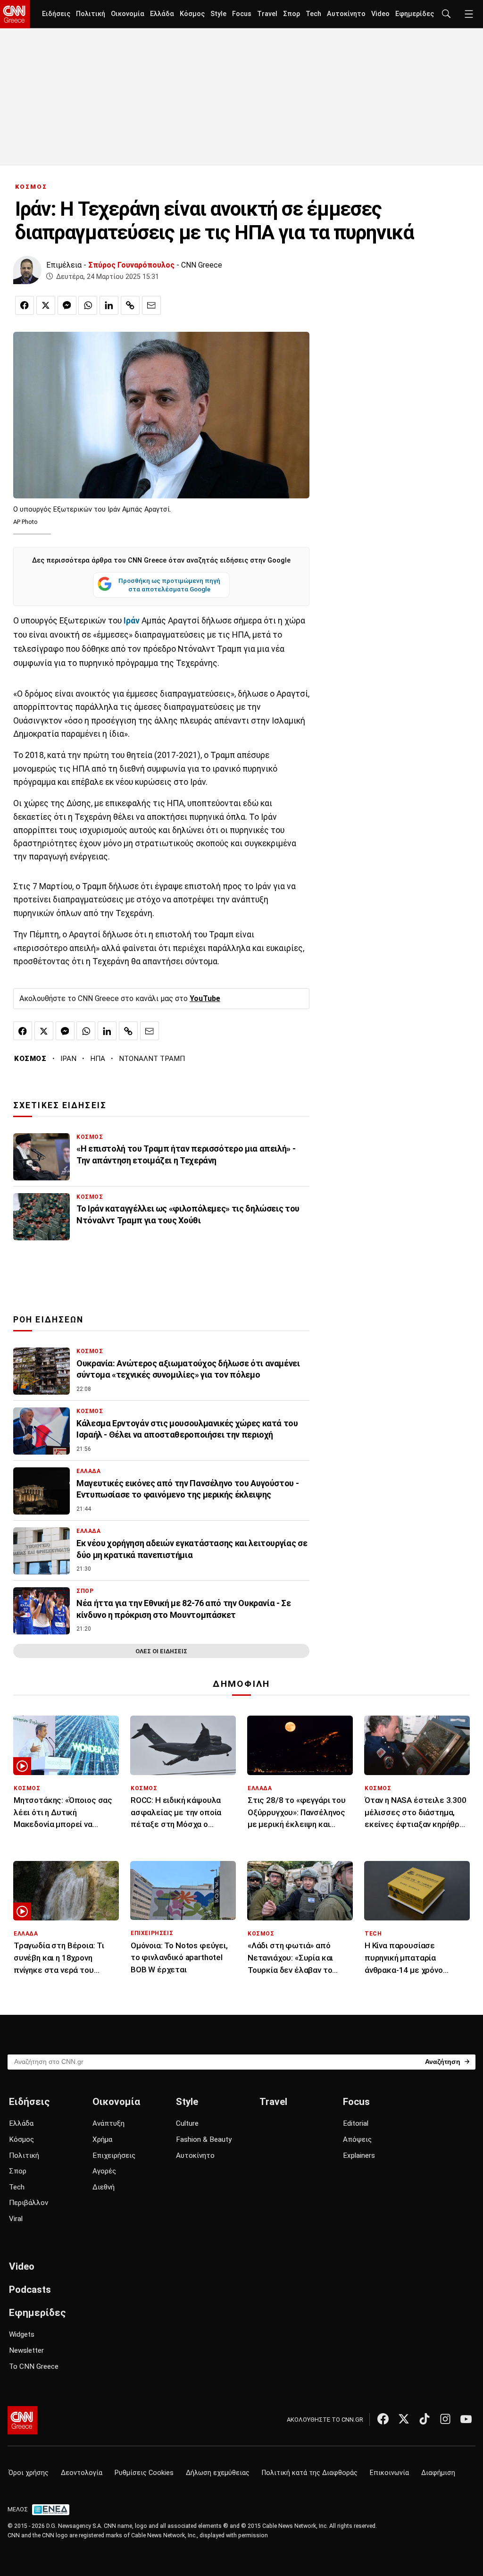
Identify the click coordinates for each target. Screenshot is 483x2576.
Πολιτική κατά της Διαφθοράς (310, 2473)
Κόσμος (192, 14)
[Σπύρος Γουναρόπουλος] (27, 270)
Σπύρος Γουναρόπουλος (131, 265)
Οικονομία (128, 14)
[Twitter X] (404, 2419)
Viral (16, 2219)
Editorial (356, 2123)
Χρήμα (102, 2139)
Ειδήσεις (56, 14)
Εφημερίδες (415, 14)
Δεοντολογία (82, 2473)
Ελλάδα (162, 14)
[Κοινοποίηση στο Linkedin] (109, 305)
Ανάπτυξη (108, 2123)
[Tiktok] (425, 2419)
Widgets (22, 2334)
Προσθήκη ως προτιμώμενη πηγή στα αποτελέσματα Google (169, 585)
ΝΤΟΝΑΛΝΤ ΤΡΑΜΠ (152, 1059)
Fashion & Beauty (204, 2139)
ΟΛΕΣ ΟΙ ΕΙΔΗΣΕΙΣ (161, 1651)
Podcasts (30, 2290)
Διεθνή (104, 2187)
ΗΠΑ (98, 1059)
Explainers (359, 2155)
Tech (313, 14)
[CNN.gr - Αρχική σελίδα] (22, 2420)
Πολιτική (91, 14)
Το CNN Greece (34, 2366)
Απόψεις (357, 2139)
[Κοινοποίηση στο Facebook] (25, 305)
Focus (242, 14)
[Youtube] (466, 2419)
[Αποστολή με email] (151, 305)
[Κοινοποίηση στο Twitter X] (46, 305)
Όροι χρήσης (29, 2473)
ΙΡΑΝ (68, 1059)
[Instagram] (445, 2419)
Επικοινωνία (389, 2473)
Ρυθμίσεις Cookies (144, 2473)
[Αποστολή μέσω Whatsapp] (88, 305)
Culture (187, 2123)
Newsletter (26, 2350)
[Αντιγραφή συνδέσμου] (130, 305)
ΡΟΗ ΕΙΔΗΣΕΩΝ (48, 1320)
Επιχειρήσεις (114, 2155)
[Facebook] (383, 2419)
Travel (267, 14)
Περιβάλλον (29, 2203)
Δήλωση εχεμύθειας (218, 2473)
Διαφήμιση (438, 2473)
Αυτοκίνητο (346, 14)
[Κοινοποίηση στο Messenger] (67, 305)
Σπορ (291, 14)
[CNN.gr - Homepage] (15, 14)
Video (380, 14)
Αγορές (104, 2171)
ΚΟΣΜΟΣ (31, 187)
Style (218, 14)
